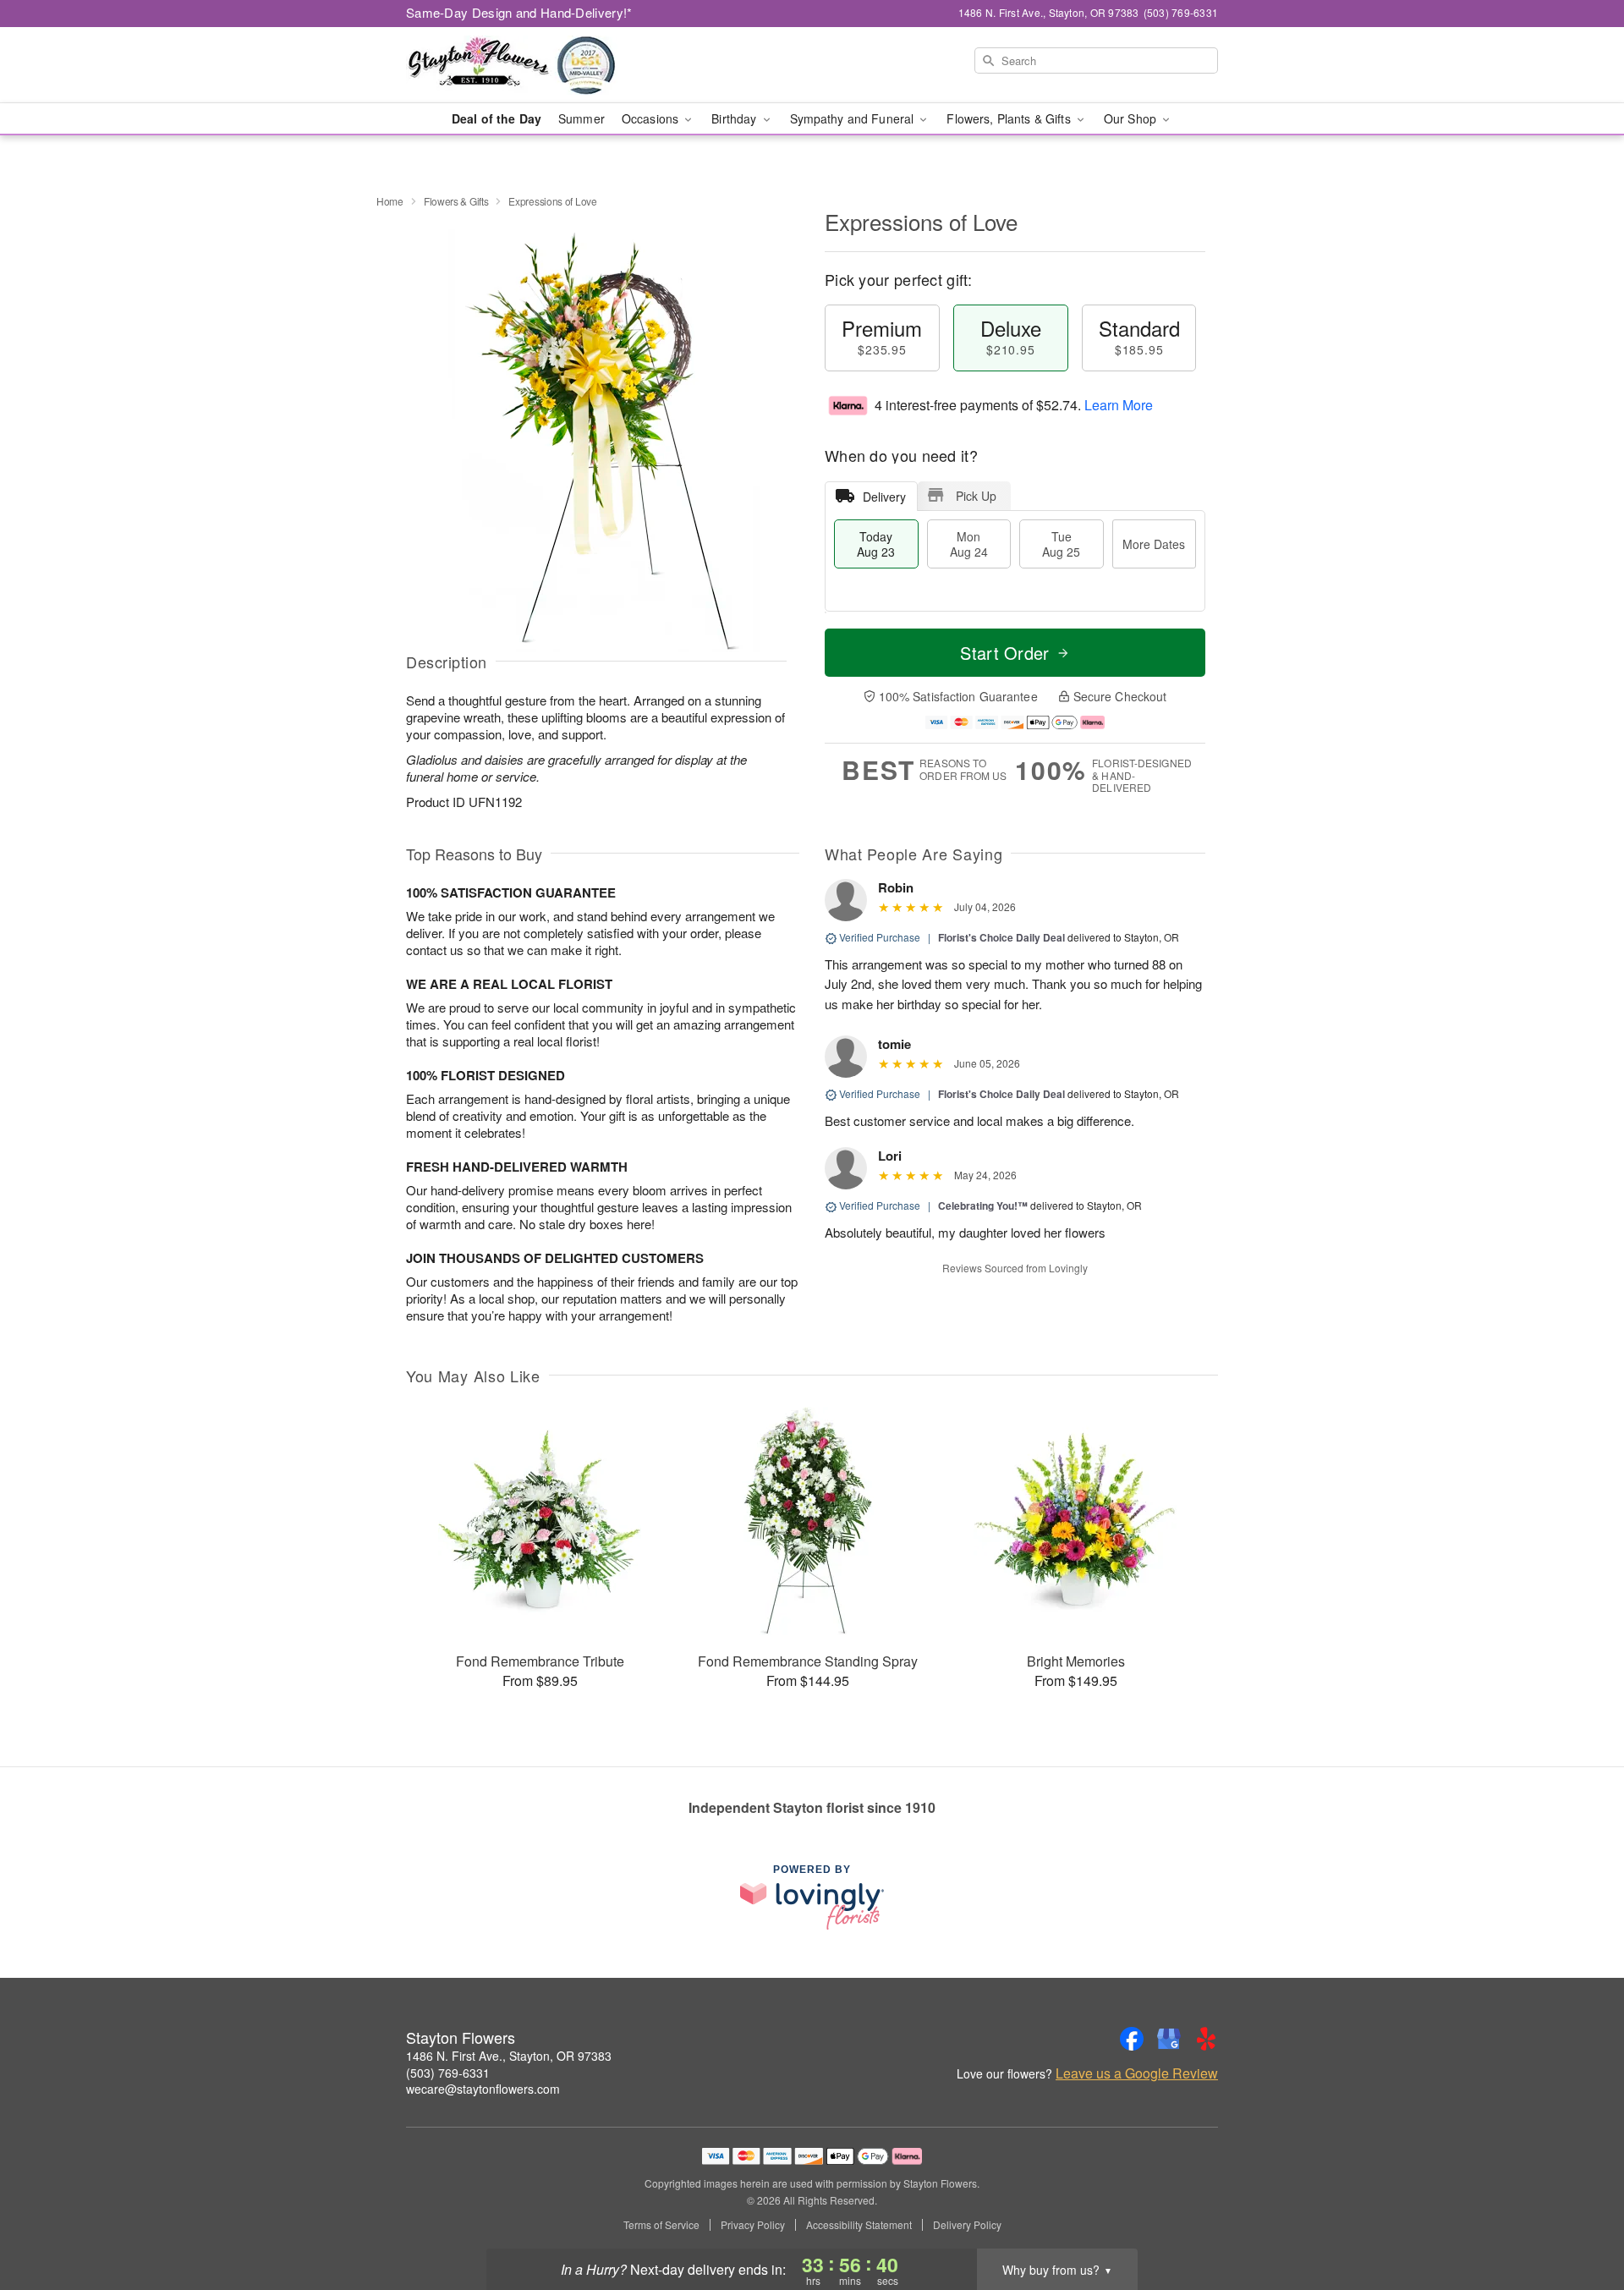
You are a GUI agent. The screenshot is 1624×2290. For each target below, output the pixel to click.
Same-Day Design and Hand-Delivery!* (519, 12)
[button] (1580, 2218)
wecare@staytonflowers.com (483, 2089)
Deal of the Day (497, 118)
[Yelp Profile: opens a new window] (1206, 2039)
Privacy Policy (753, 2225)
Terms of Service (661, 2225)
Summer (582, 118)
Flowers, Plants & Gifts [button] (1010, 118)
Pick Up (976, 496)
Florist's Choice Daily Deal (1001, 937)
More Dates (1154, 544)
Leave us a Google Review (1137, 2073)
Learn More (1119, 405)
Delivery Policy (967, 2225)
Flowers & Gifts (456, 201)
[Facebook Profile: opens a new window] (1132, 2039)
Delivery (884, 497)
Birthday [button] (735, 118)
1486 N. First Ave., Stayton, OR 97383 (509, 2056)
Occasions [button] (652, 118)
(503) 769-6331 (448, 2073)
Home (390, 201)
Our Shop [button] (1132, 118)
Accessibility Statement (859, 2225)
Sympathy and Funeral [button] (854, 118)
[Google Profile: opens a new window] (1169, 2039)
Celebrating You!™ (983, 1205)
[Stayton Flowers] (528, 65)
